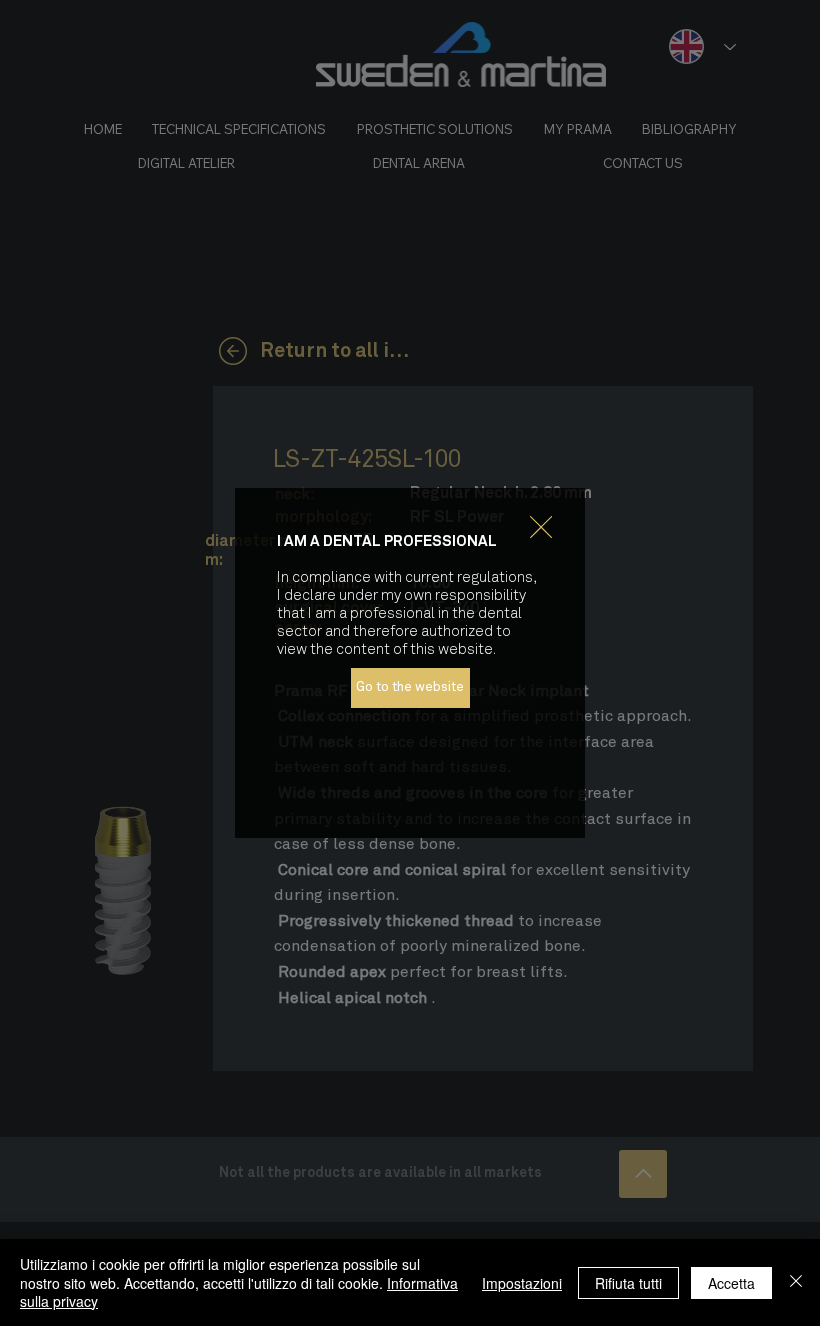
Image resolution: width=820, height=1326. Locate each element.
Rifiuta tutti (628, 1283)
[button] (541, 528)
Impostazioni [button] (522, 1283)
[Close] (796, 1282)
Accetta (731, 1283)
